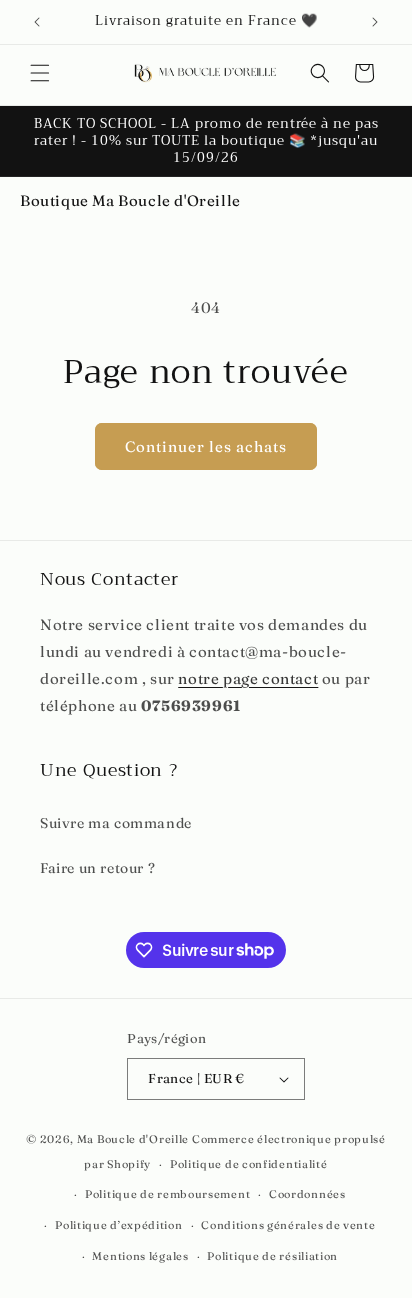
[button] (40, 73)
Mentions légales (140, 1256)
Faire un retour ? (97, 868)
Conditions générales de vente (288, 1225)
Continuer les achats (206, 446)
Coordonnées (307, 1194)
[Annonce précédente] (37, 22)
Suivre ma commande (116, 823)
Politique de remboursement (167, 1194)
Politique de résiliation (272, 1256)
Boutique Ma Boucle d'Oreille (130, 200)
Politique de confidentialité (249, 1164)
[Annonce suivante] (375, 22)
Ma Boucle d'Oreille (133, 1139)
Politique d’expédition (118, 1225)
